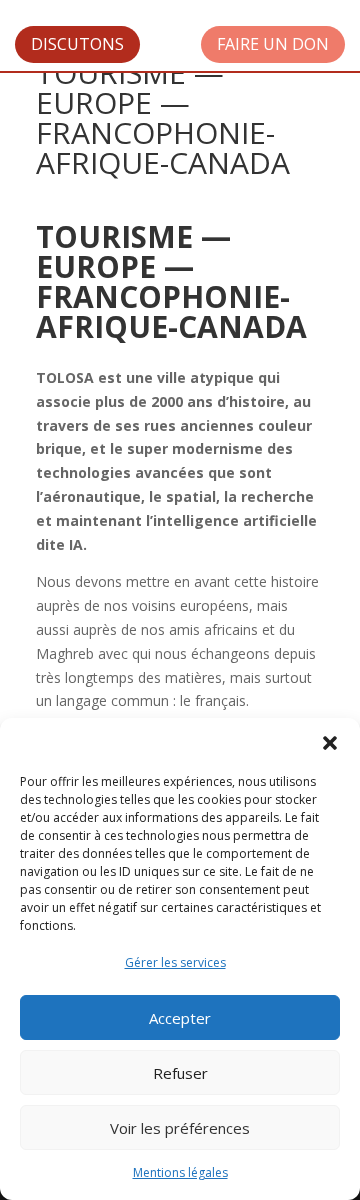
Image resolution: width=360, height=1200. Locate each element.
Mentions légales (180, 1172)
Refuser (180, 1073)
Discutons (77, 44)
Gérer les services (175, 962)
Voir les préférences (180, 1128)
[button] (330, 743)
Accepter (180, 1018)
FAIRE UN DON (273, 44)
